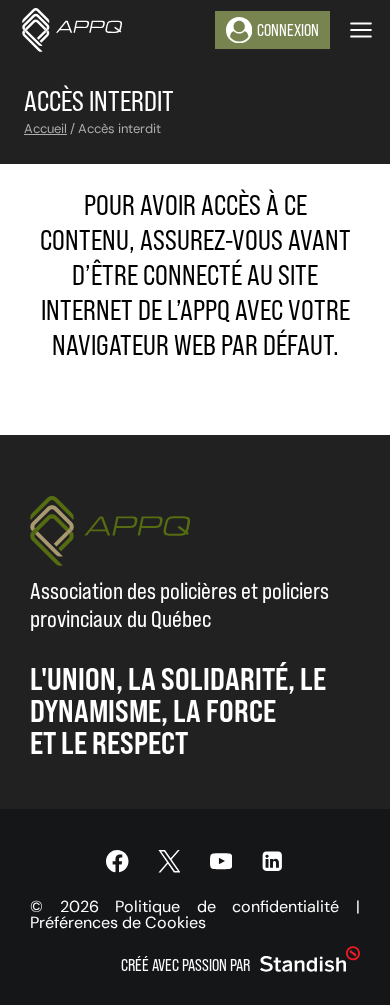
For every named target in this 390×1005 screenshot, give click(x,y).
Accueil (45, 128)
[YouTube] (220, 861)
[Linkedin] (272, 861)
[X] (169, 861)
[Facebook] (117, 861)
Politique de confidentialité (227, 906)
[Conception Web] (310, 960)
